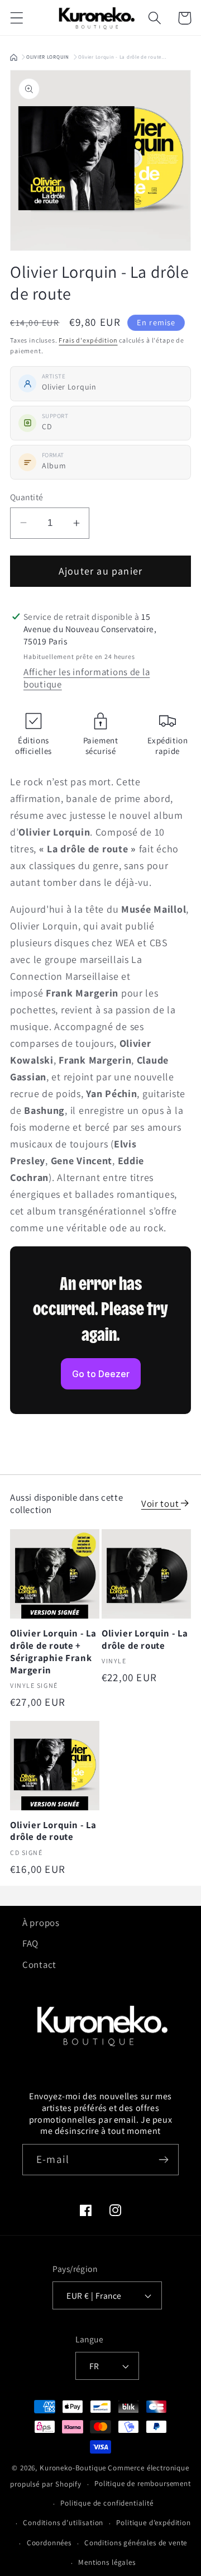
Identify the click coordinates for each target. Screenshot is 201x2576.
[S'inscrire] (163, 2160)
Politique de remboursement (143, 2484)
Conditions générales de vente (136, 2543)
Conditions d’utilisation (63, 2523)
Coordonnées (49, 2543)
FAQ (30, 1943)
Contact (39, 1965)
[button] (17, 18)
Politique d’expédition (153, 2523)
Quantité (27, 497)
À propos (41, 1923)
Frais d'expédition (88, 340)
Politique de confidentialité (107, 2503)
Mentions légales (107, 2562)
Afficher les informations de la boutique (87, 678)
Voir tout (161, 1503)
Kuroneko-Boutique (73, 2468)
